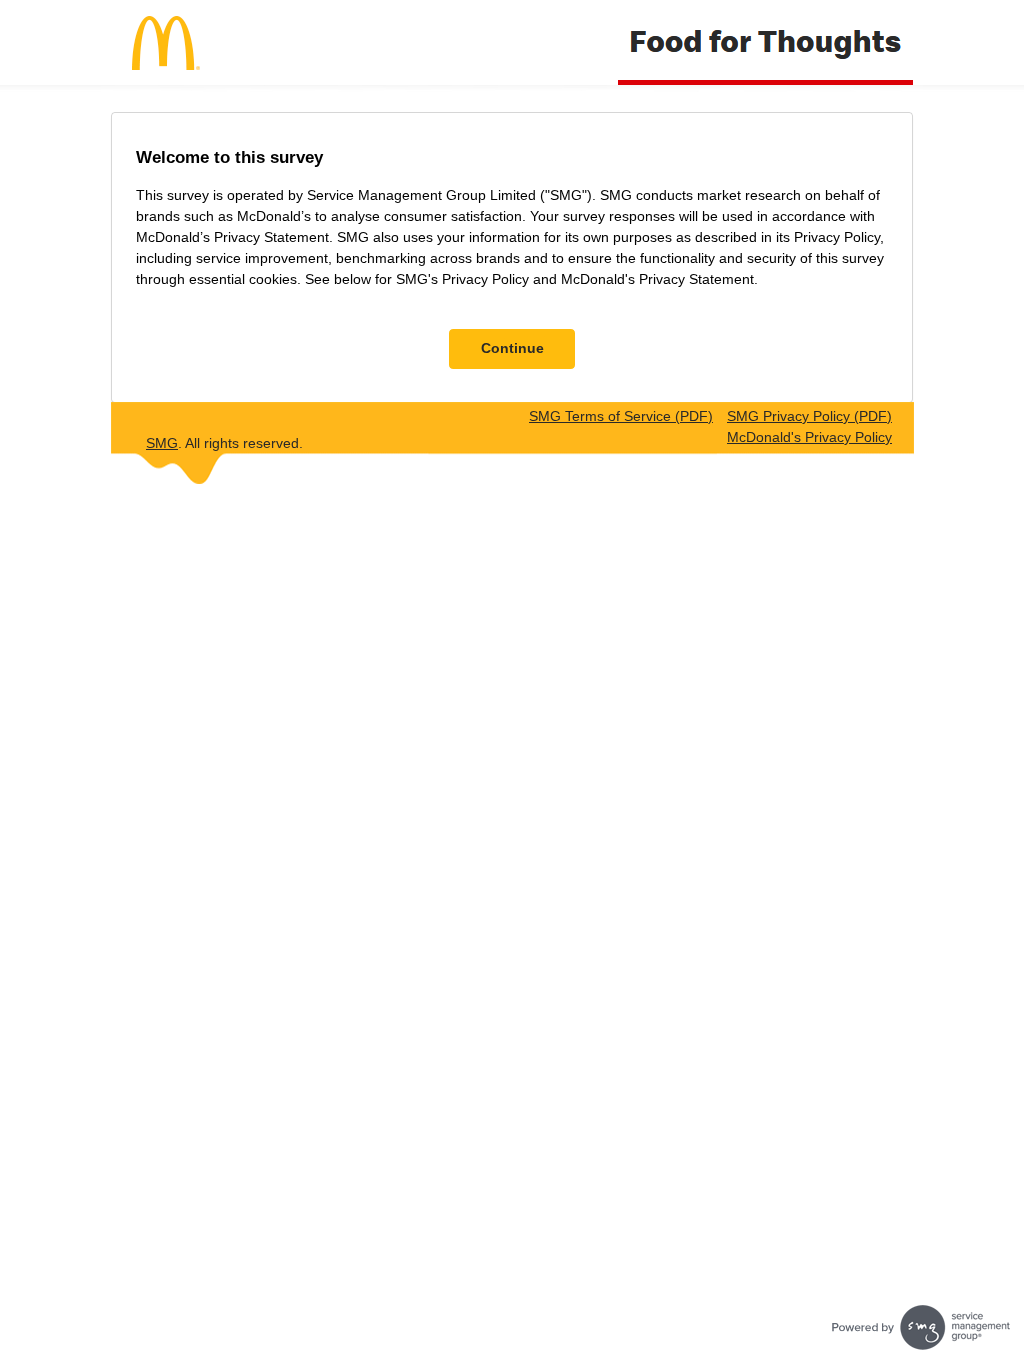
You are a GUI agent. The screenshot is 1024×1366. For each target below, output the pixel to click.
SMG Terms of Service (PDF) (621, 416)
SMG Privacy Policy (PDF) (809, 416)
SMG (162, 443)
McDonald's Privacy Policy (809, 437)
